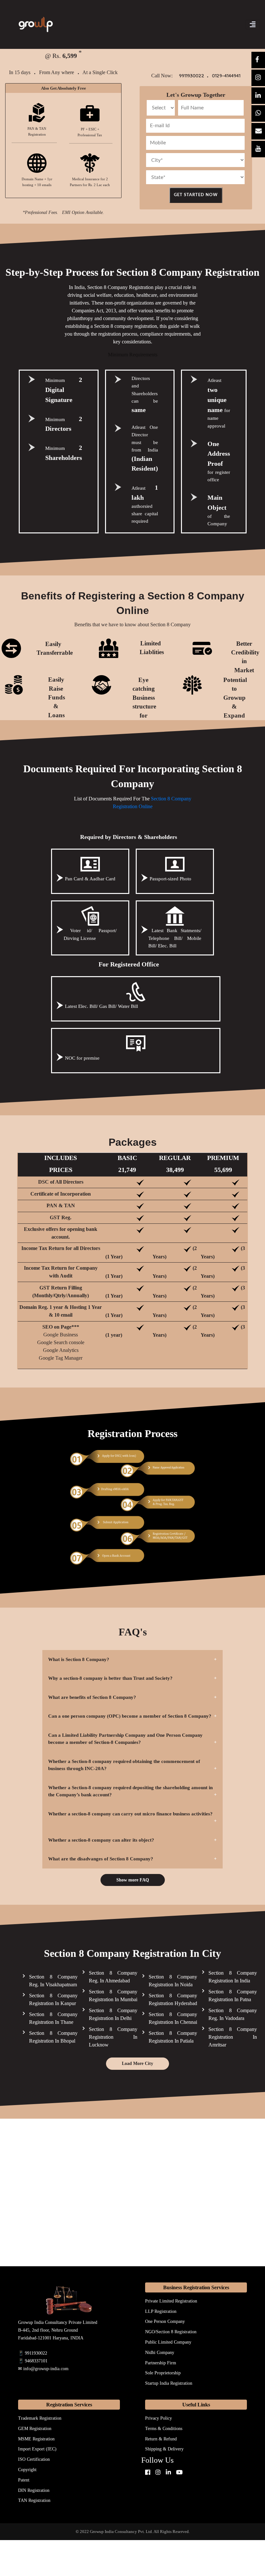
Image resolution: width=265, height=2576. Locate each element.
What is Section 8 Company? (79, 1659)
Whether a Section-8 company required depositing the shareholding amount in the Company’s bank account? (130, 1791)
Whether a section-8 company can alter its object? (101, 1840)
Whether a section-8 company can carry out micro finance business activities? (130, 1814)
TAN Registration (34, 2500)
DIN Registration (34, 2490)
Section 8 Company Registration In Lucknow (113, 2037)
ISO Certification (34, 2459)
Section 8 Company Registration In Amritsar (233, 2037)
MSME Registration (36, 2439)
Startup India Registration (169, 2383)
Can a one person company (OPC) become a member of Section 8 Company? (130, 1716)
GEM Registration (35, 2429)
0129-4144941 (226, 76)
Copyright (27, 2470)
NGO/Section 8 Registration (171, 2332)
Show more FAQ (133, 1880)
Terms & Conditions (164, 2429)
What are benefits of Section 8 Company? (92, 1697)
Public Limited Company (168, 2342)
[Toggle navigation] (253, 25)
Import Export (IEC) (37, 2449)
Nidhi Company (160, 2353)
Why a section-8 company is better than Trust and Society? (110, 1678)
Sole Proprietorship (163, 2373)
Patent (24, 2480)
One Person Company (165, 2321)
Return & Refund (161, 2439)
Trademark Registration (40, 2418)
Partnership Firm (161, 2363)
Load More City (138, 2063)
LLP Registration (161, 2311)
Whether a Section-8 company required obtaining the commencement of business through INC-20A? (124, 1765)
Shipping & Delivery (164, 2449)
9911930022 (193, 76)
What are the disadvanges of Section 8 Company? (101, 1859)
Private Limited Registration (171, 2301)
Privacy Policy (159, 2418)
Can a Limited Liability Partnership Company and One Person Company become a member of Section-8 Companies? (125, 1739)
